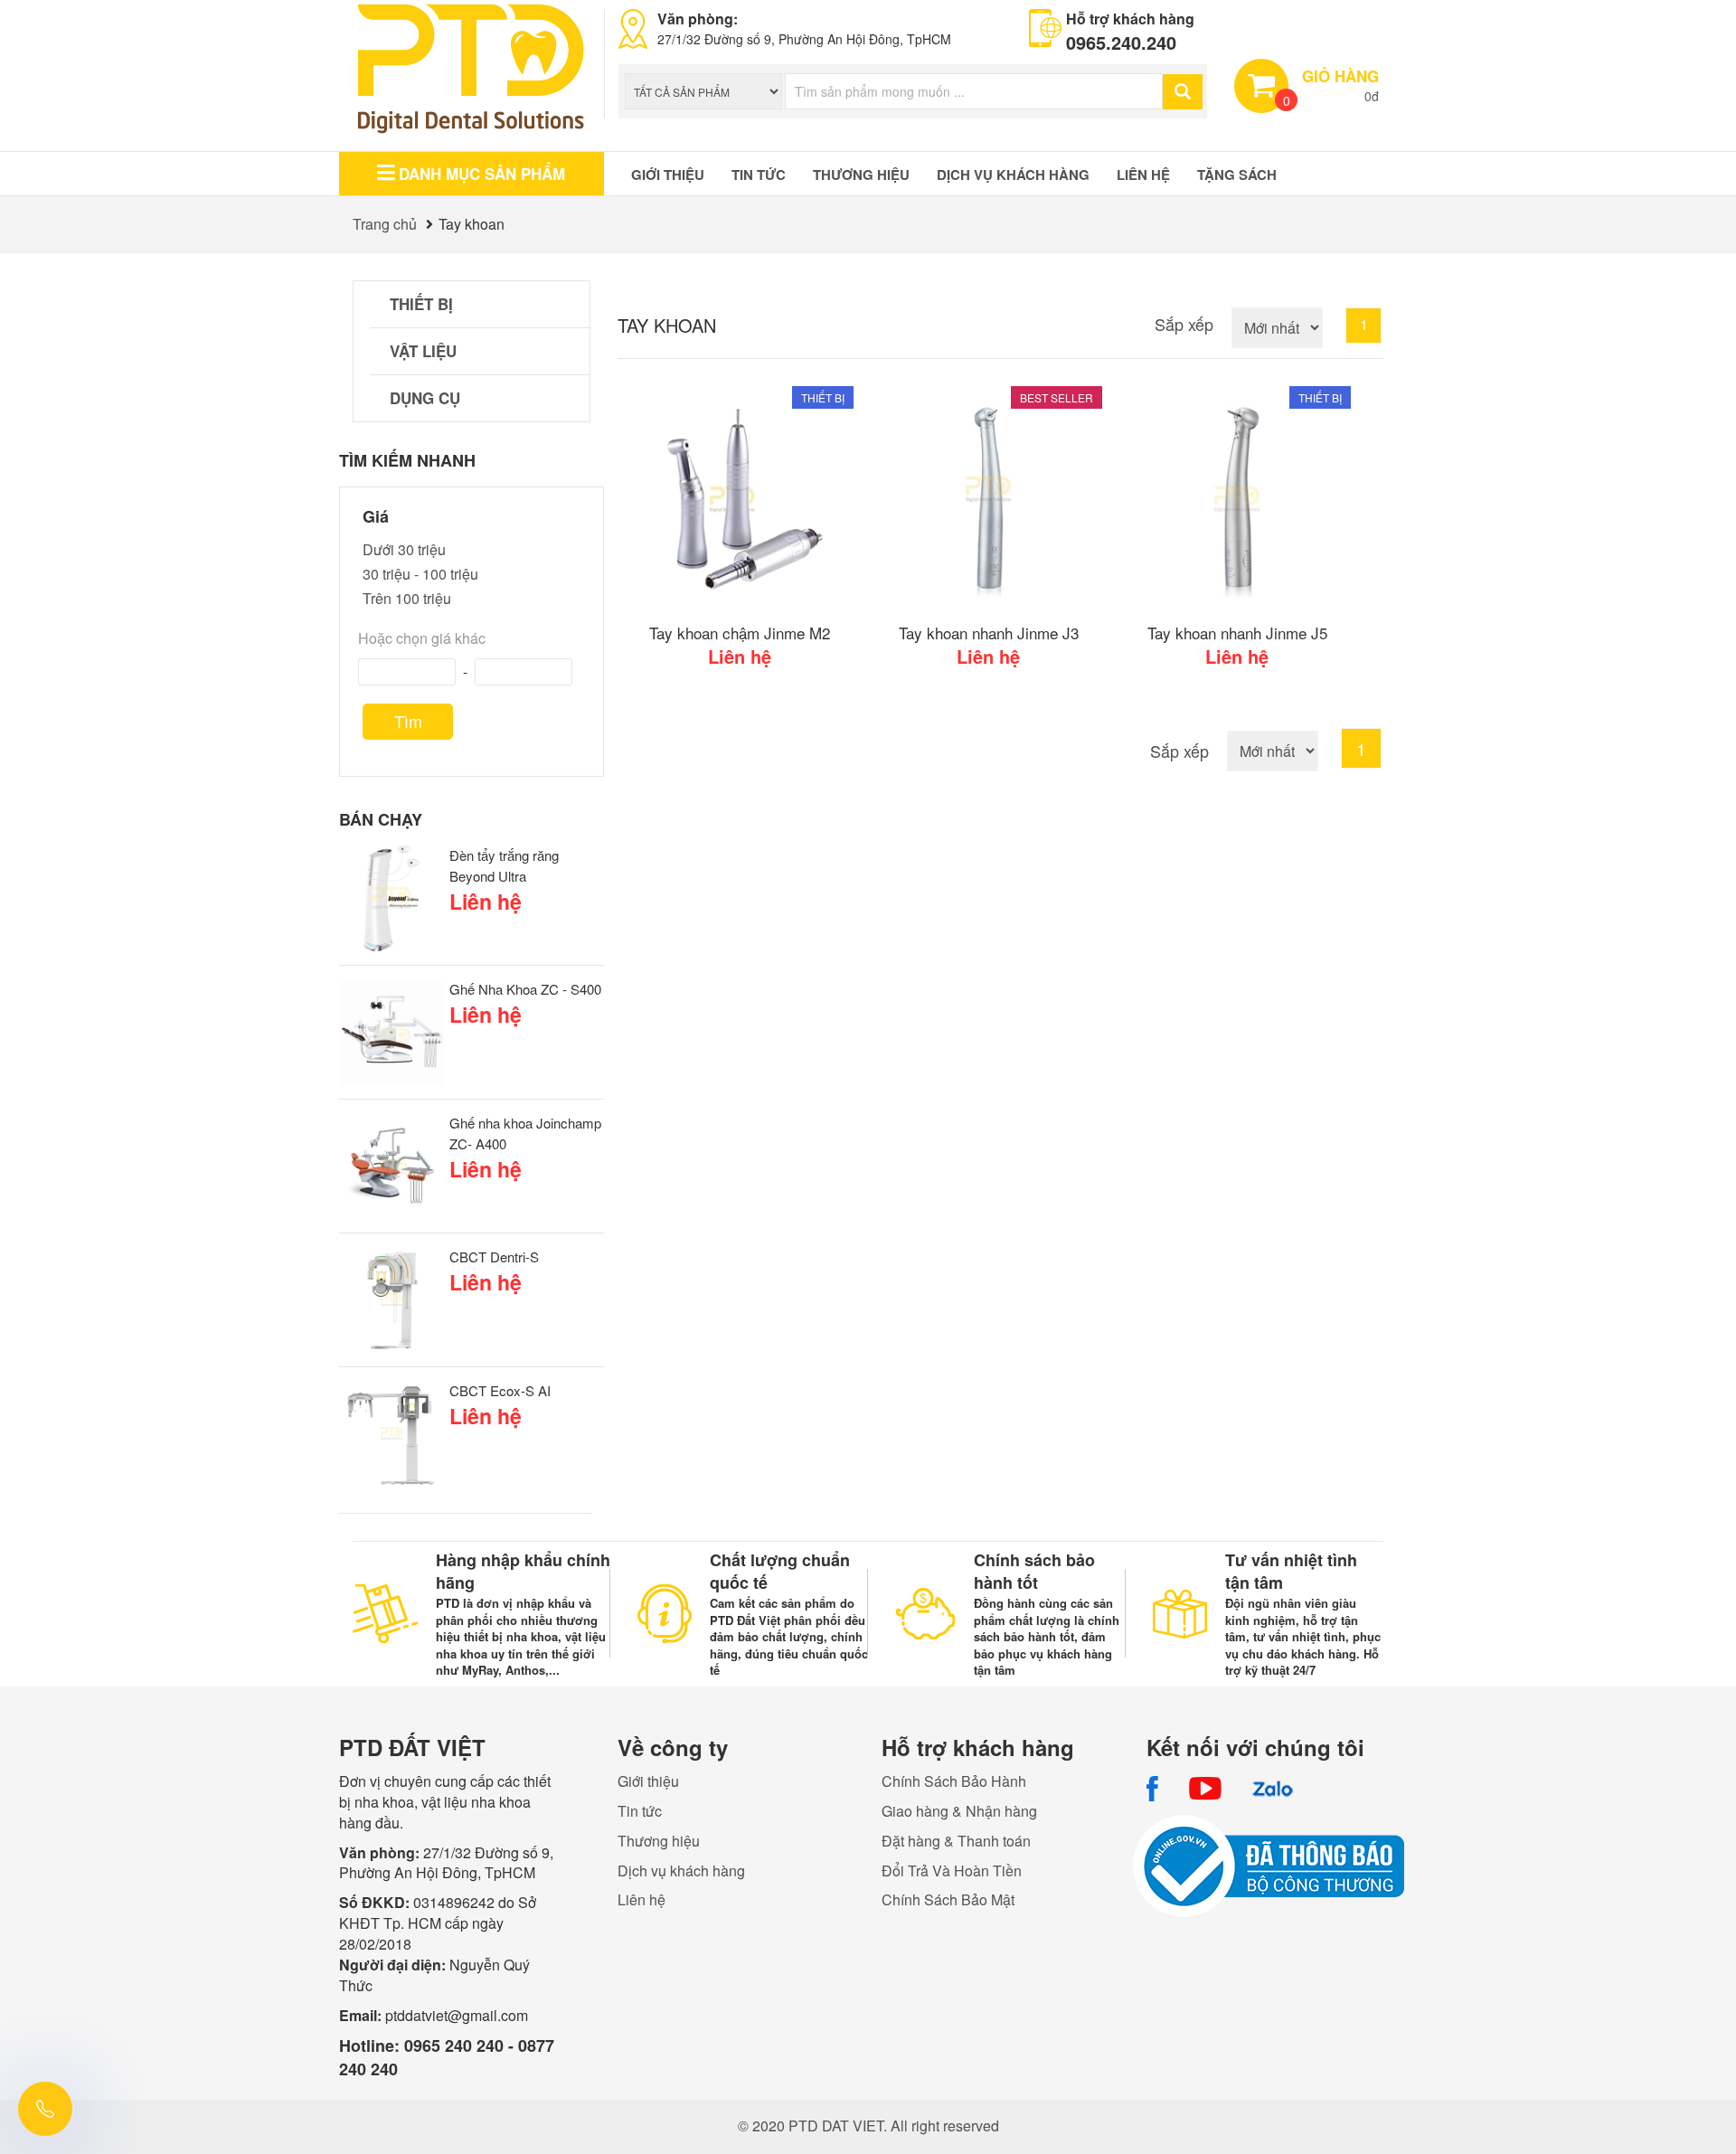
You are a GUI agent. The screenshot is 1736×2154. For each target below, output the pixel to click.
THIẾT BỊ (421, 304)
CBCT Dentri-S (494, 1256)
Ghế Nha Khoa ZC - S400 (525, 989)
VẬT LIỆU (423, 351)
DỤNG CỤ (425, 398)
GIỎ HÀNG (1340, 76)
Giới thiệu (668, 175)
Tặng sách (1237, 175)
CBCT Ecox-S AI (500, 1390)
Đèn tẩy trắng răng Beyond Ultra (504, 865)
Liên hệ (1143, 175)
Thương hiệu (861, 175)
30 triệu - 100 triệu (420, 574)
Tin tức (759, 175)
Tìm (408, 721)
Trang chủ (385, 224)
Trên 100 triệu (407, 598)
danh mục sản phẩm (482, 174)
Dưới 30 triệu (404, 549)
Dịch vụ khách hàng (1013, 175)
